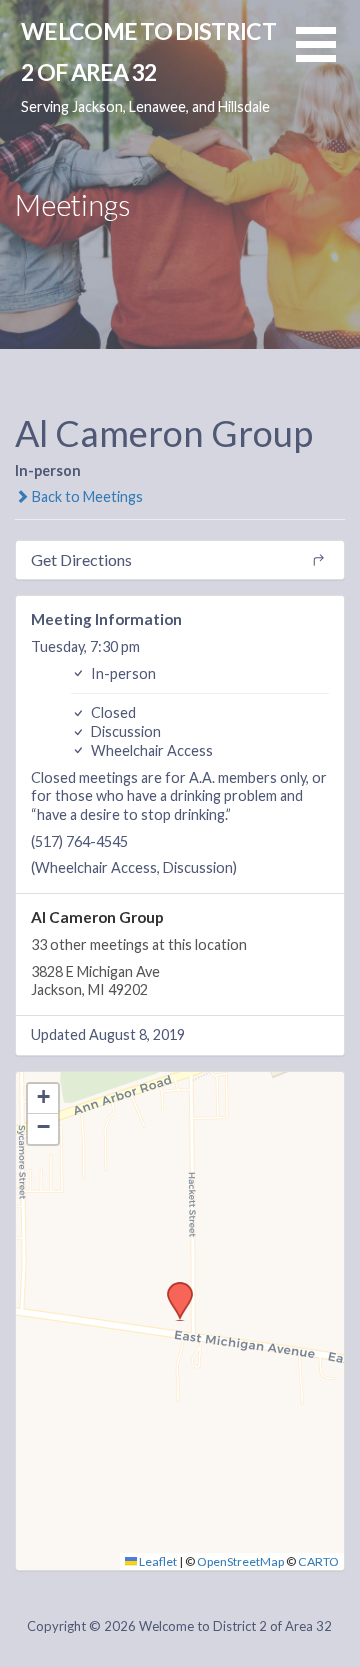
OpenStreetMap (240, 1561)
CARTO (318, 1561)
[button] (328, 56)
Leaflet (157, 1561)
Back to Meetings (86, 496)
